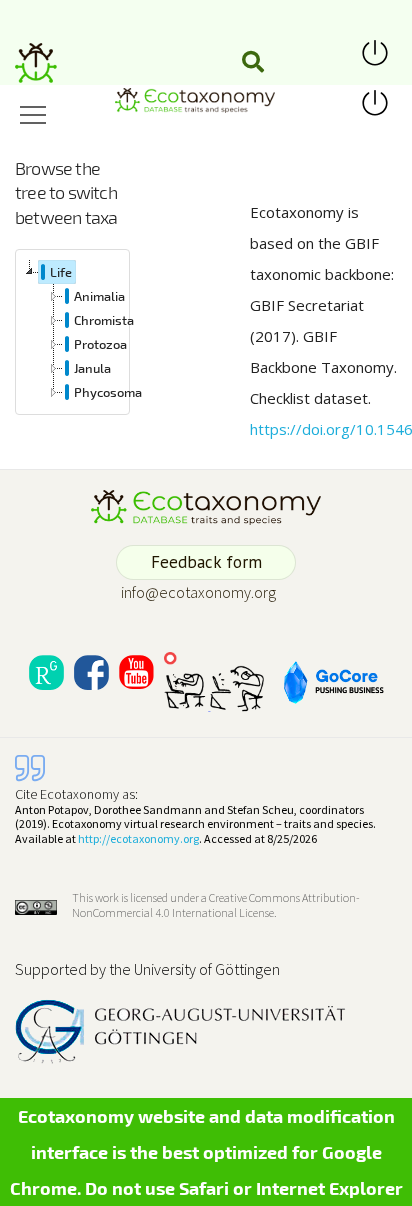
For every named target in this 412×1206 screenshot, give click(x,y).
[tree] (72, 332)
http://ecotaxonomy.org (138, 838)
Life (61, 272)
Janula (92, 368)
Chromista (104, 320)
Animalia (99, 296)
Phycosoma (108, 392)
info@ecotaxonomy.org (198, 592)
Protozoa (100, 344)
